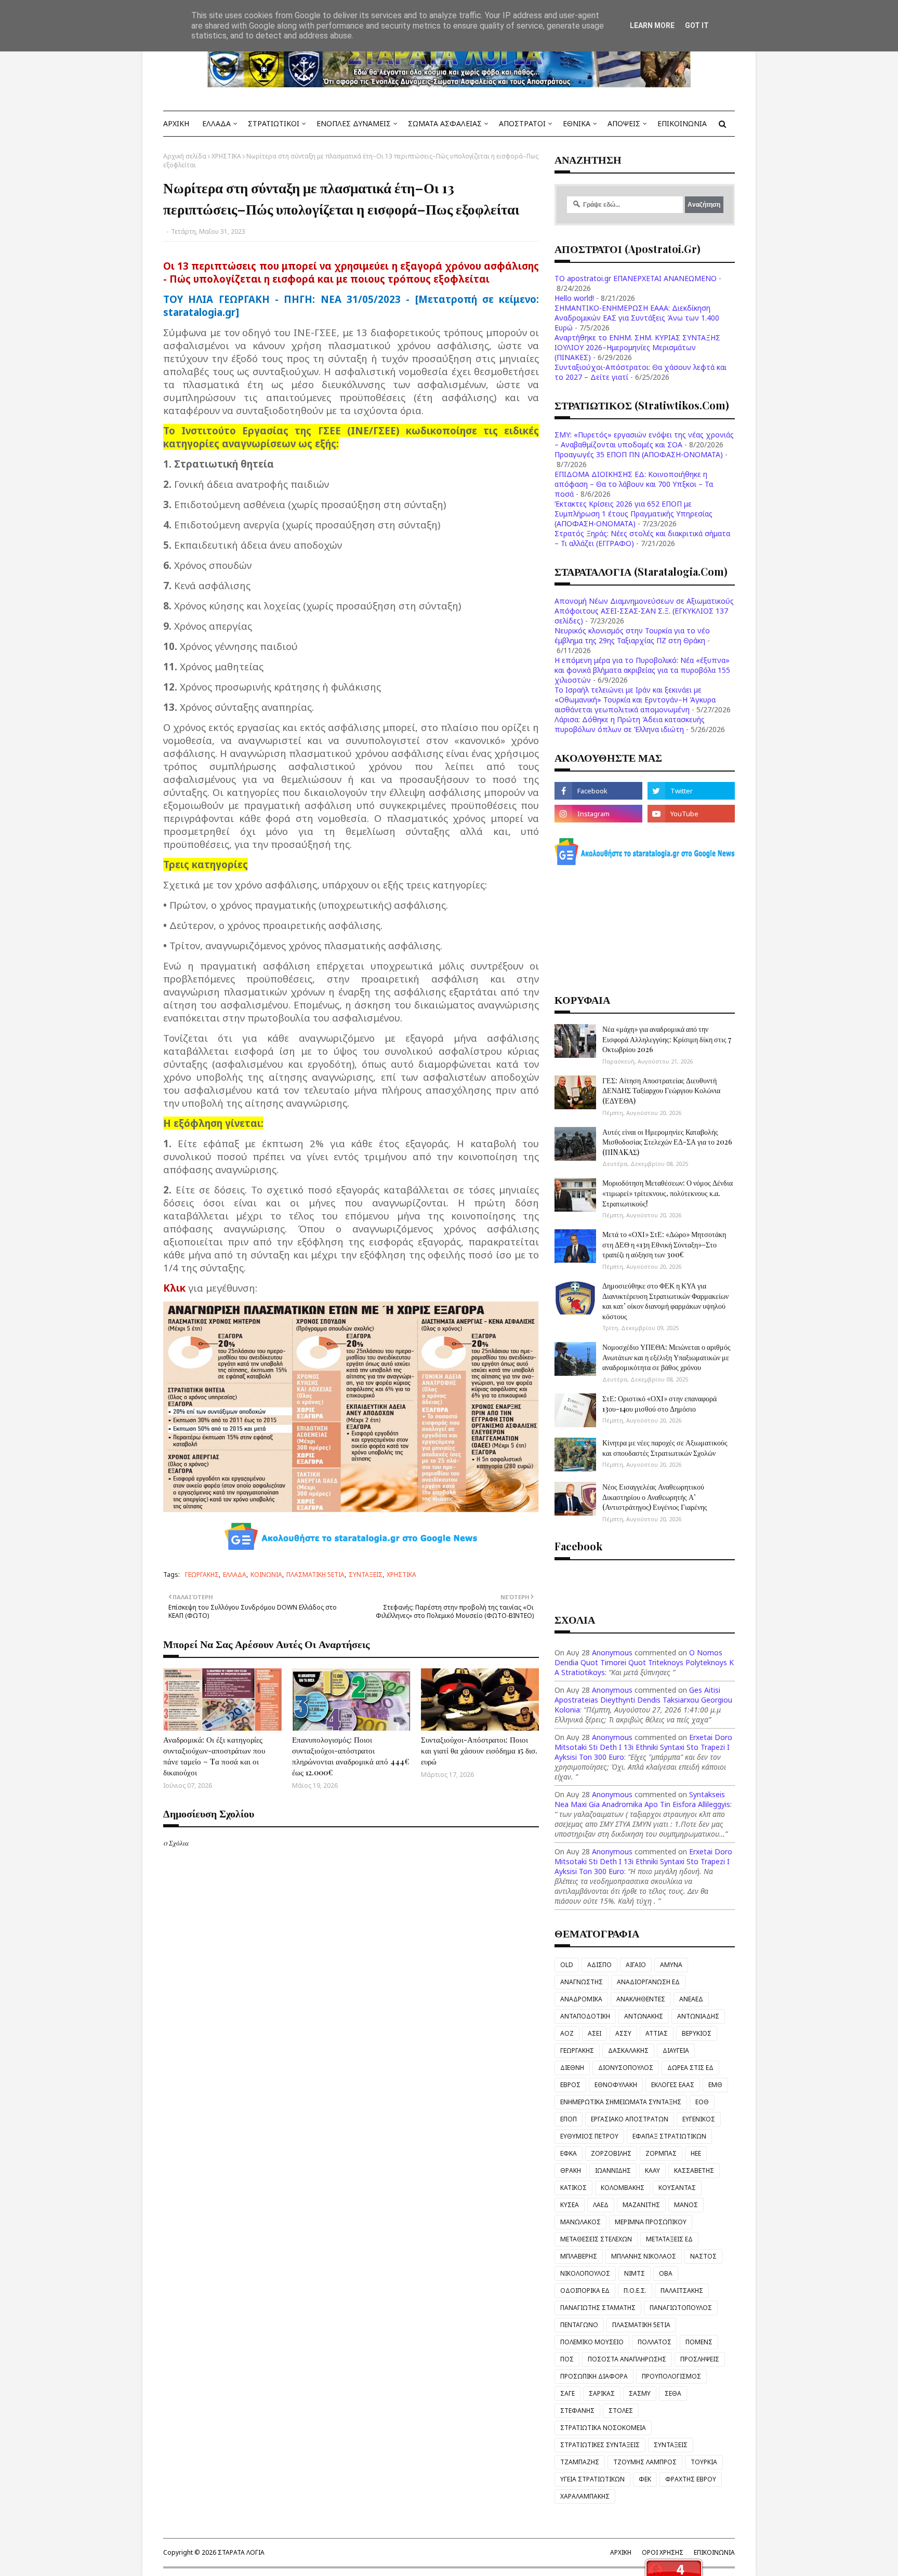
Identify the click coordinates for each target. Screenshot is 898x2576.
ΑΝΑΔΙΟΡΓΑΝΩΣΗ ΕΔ (648, 1982)
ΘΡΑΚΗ (571, 2170)
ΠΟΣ (567, 2359)
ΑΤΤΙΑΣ (657, 2033)
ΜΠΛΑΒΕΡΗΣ (579, 2256)
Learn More (652, 25)
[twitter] (691, 791)
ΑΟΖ (567, 2033)
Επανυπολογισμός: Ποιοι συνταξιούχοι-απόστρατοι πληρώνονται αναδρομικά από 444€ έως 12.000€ (351, 1756)
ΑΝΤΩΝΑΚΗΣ (644, 2016)
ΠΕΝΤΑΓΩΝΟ (579, 2325)
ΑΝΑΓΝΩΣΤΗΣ (582, 1982)
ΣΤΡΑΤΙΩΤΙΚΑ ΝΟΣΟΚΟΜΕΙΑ (603, 2428)
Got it (697, 25)
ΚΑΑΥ (652, 2170)
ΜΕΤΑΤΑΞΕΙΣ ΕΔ (669, 2239)
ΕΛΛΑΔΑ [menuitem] (216, 123)
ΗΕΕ (696, 2153)
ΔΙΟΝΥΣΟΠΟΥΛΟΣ (626, 2068)
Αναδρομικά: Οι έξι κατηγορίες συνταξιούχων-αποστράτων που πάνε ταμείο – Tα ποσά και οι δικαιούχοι (214, 1756)
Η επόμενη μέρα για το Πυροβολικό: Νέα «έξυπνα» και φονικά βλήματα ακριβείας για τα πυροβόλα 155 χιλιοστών (642, 670)
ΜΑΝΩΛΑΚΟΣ (580, 2222)
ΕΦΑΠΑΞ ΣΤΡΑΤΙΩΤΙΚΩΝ (669, 2136)
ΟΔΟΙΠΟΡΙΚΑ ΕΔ (585, 2290)
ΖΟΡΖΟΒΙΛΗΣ (611, 2153)
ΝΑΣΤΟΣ (703, 2256)
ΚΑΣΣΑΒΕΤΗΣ (694, 2170)
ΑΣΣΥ (623, 2033)
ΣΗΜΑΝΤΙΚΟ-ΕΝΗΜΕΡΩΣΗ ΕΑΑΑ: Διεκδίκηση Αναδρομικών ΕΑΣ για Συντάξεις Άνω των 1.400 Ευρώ (637, 318)
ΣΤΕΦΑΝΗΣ (577, 2411)
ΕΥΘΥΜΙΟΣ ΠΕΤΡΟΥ (589, 2136)
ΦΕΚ (645, 2479)
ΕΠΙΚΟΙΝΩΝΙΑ (714, 2552)
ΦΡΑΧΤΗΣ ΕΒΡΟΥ (691, 2479)
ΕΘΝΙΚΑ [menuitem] (577, 123)
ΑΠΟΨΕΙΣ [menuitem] (624, 123)
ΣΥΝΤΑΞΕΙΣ (366, 1575)
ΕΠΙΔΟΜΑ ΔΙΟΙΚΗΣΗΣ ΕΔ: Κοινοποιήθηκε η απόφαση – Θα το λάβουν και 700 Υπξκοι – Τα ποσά (634, 484)
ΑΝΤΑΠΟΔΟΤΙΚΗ (585, 2016)
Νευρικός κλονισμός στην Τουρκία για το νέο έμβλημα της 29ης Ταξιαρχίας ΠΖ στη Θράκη (632, 635)
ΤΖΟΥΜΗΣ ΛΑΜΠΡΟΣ (645, 2462)
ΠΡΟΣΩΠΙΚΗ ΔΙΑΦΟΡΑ (594, 2376)
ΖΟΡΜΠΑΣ (661, 2153)
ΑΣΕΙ (595, 2033)
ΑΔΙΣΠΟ (599, 1965)
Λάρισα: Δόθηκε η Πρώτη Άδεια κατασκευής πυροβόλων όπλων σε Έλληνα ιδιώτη (630, 724)
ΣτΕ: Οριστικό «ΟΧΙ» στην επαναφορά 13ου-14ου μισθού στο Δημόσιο (659, 1404)
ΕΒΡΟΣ (570, 2085)
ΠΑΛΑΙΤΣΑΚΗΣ (682, 2290)
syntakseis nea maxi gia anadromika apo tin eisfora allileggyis (642, 1799)
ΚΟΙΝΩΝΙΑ (266, 1575)
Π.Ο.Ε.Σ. (635, 2290)
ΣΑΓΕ (567, 2393)
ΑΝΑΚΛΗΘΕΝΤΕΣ (641, 1999)
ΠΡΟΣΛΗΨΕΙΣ (700, 2359)
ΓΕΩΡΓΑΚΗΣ (202, 1575)
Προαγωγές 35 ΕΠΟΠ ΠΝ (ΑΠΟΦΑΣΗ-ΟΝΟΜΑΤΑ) (639, 454)
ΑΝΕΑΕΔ (691, 1999)
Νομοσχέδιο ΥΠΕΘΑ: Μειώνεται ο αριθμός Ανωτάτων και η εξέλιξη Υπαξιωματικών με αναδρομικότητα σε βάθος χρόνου (666, 1357)
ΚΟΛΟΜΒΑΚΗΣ (623, 2188)
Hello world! (574, 298)
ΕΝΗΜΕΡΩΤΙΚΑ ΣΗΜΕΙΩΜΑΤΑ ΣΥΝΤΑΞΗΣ (621, 2102)
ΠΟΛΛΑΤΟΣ (655, 2342)
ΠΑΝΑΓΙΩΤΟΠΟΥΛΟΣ (681, 2308)
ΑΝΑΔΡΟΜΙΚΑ (581, 1999)
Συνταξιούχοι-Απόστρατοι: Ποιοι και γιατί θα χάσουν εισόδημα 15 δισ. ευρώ (479, 1750)
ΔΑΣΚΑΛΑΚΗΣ (628, 2050)
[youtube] (691, 814)
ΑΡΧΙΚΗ (621, 2552)
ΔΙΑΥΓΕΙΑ (676, 2050)
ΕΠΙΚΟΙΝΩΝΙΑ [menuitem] (682, 123)
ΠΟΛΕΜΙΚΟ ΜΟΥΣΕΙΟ (592, 2342)
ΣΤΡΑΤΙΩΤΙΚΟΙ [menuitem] (274, 123)
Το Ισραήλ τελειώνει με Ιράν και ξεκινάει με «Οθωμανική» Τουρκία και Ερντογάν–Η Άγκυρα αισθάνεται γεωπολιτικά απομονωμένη (635, 700)
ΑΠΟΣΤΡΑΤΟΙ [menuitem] (522, 123)
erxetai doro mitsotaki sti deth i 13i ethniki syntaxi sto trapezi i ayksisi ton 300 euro (643, 1747)
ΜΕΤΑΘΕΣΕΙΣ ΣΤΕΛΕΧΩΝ (596, 2239)
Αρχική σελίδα (185, 156)
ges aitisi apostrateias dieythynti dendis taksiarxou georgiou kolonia (643, 1700)
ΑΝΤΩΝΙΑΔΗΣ (698, 2016)
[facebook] (598, 791)
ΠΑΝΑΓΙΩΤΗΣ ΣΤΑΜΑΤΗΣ (598, 2308)
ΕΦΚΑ (569, 2153)
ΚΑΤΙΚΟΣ (573, 2188)
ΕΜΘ (715, 2085)
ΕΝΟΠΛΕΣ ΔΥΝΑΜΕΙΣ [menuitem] (354, 123)
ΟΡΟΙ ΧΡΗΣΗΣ (663, 2552)
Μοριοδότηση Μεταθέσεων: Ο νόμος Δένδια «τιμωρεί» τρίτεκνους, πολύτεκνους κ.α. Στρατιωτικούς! (668, 1193)
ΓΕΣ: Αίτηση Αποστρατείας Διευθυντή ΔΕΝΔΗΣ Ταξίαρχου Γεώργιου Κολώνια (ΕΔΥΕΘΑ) (661, 1091)
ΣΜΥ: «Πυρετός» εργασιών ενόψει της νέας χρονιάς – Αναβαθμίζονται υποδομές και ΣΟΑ (644, 440)
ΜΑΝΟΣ (686, 2205)
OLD (567, 1965)
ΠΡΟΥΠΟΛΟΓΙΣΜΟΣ (671, 2376)
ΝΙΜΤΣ (635, 2273)
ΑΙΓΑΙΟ (636, 1965)
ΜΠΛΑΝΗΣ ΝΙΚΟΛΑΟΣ (644, 2256)
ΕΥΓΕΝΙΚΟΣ (699, 2119)
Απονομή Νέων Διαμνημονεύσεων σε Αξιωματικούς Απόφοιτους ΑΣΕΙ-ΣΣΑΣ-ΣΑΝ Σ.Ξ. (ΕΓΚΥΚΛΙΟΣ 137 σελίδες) (644, 611)
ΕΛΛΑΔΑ (235, 1575)
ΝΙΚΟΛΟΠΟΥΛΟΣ (585, 2273)
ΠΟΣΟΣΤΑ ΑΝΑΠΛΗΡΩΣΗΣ (627, 2359)
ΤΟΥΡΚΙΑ (704, 2462)
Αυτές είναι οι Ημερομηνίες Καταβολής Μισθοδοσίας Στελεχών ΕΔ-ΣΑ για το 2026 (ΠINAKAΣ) (667, 1142)
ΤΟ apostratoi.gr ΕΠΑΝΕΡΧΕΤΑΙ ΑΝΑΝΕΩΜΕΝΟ (636, 278)
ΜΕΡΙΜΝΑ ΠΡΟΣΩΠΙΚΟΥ (651, 2222)
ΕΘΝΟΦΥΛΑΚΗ (616, 2085)
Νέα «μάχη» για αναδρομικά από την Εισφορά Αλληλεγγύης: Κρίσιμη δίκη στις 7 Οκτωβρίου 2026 (667, 1039)
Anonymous (612, 1652)
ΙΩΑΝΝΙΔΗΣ (613, 2170)
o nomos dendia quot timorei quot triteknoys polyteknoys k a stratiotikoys (644, 1662)
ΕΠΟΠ (569, 2119)
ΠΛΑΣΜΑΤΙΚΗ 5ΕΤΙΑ (315, 1575)
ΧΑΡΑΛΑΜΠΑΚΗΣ (585, 2496)
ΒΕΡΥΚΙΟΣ (697, 2033)
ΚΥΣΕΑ (570, 2205)
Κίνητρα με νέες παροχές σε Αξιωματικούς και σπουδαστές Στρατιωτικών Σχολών (665, 1448)
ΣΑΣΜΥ (640, 2393)
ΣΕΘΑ (673, 2393)
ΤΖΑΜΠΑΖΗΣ (580, 2462)
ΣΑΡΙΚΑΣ (602, 2393)
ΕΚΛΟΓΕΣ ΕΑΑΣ (673, 2085)
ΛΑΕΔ (601, 2205)
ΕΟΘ (702, 2102)
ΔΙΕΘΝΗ (572, 2068)
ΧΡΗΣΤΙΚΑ (226, 156)
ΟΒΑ (666, 2273)
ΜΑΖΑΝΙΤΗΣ (641, 2205)
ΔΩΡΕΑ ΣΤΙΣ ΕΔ (690, 2068)
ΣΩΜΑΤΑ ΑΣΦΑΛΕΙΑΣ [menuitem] (445, 123)
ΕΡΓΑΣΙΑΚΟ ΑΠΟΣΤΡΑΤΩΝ (630, 2119)
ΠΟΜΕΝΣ (699, 2342)
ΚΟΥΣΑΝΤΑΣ (677, 2188)
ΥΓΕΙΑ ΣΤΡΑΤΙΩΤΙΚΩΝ (592, 2479)
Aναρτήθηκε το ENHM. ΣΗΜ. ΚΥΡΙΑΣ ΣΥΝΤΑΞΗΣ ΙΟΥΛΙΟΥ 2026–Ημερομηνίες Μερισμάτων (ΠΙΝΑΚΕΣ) (637, 347)
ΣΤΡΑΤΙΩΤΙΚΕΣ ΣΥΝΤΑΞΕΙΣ (600, 2445)
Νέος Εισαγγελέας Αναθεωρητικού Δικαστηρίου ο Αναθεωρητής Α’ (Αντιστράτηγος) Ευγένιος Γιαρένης (655, 1497)
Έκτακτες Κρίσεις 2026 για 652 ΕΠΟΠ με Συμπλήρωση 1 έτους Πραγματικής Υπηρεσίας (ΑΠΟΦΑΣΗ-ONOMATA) (633, 514)
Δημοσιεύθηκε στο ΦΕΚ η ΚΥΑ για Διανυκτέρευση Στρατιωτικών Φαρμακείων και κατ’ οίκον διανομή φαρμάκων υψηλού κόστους (665, 1301)
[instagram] (598, 814)
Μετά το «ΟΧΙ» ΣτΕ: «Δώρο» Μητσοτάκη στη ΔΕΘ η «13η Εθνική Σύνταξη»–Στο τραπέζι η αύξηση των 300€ (664, 1244)
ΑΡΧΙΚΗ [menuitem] (176, 123)
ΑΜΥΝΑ (671, 1965)
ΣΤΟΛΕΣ (621, 2411)
